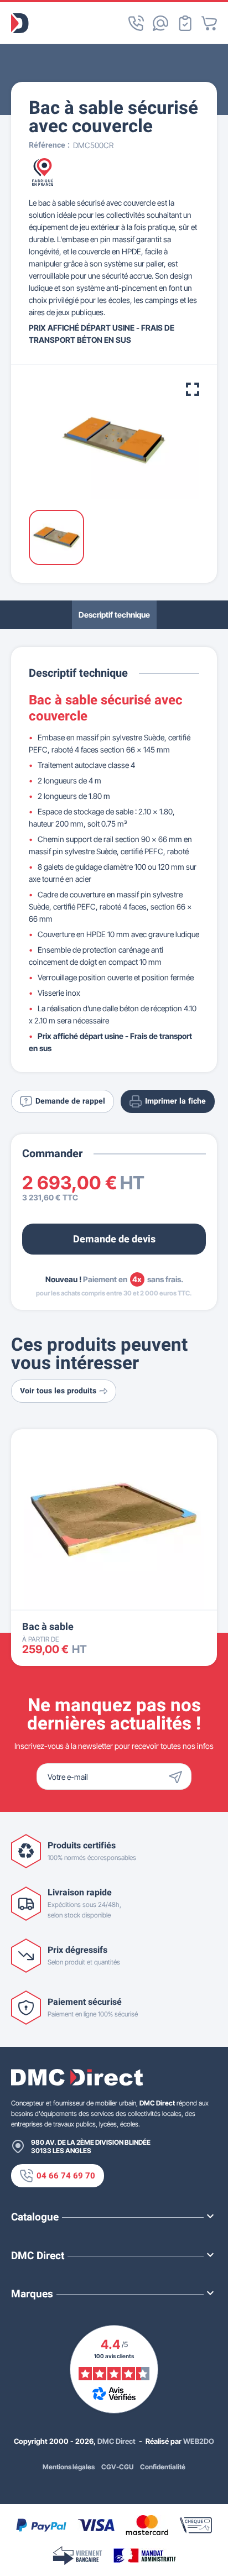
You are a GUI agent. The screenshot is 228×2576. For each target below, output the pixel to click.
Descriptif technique (114, 615)
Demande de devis (114, 1239)
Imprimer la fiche (175, 1101)
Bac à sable (48, 1627)
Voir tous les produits (58, 1391)
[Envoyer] (178, 1776)
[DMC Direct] (20, 23)
